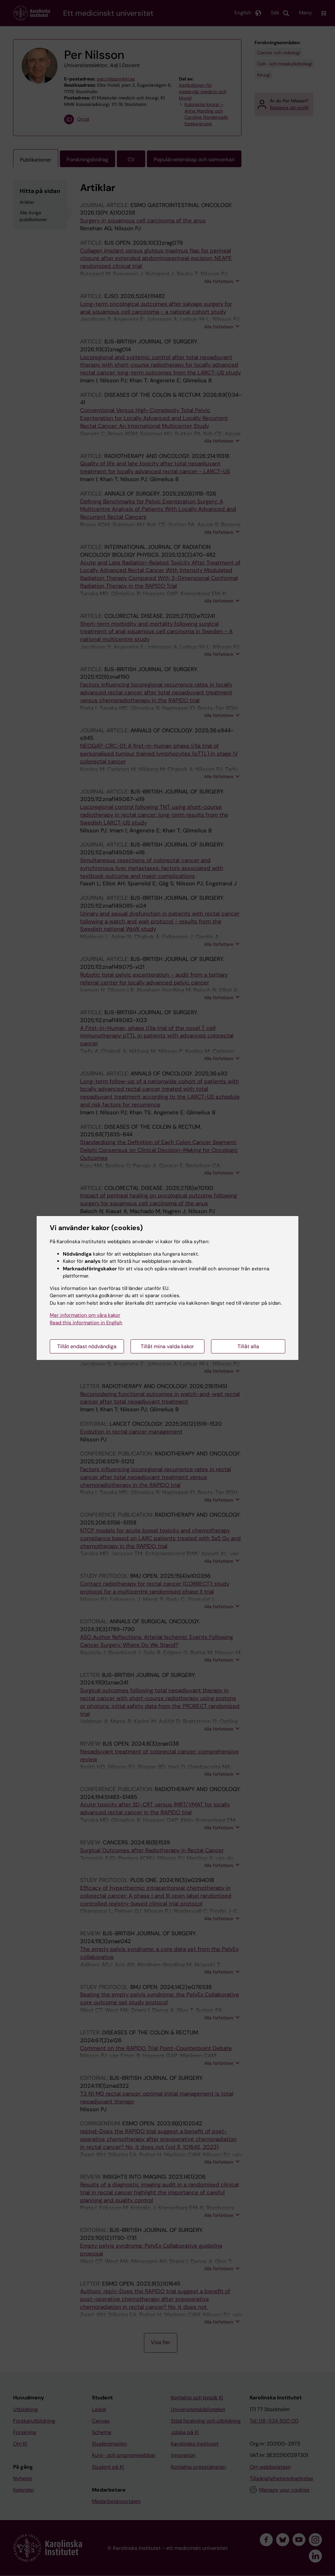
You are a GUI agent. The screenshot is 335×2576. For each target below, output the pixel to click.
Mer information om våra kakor (85, 1315)
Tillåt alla (248, 1346)
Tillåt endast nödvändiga (87, 1346)
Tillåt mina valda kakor (167, 1346)
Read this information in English (86, 1323)
